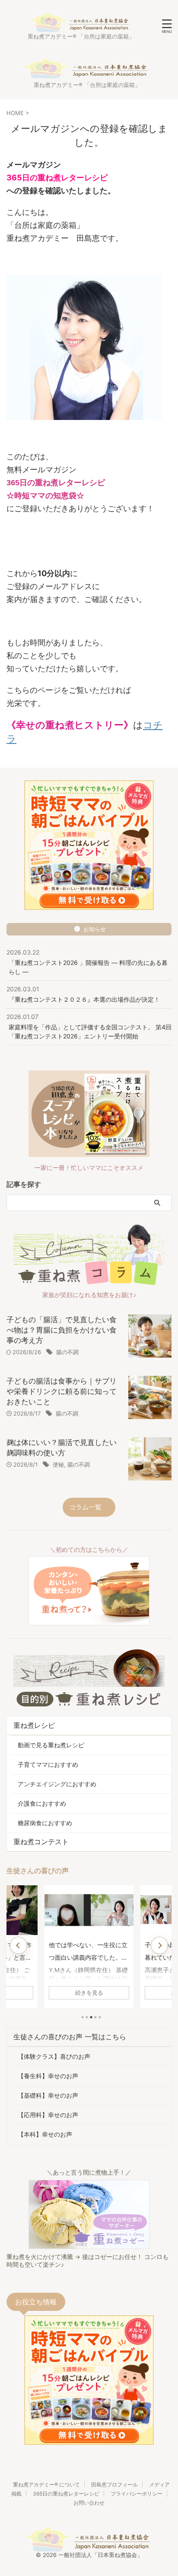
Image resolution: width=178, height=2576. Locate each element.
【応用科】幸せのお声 (48, 2115)
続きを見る (89, 1993)
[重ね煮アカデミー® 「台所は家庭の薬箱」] (81, 26)
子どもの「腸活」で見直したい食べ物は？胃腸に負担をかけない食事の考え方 (62, 1330)
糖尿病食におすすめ (45, 1823)
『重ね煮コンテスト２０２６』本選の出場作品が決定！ (84, 999)
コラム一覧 (85, 1507)
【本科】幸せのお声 (45, 2134)
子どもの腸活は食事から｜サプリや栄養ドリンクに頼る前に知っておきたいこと (62, 1391)
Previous (19, 1945)
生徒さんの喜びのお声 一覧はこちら (70, 2037)
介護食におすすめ (42, 1803)
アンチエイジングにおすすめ (57, 1784)
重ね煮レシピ (34, 1725)
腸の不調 (67, 1352)
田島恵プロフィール (114, 2485)
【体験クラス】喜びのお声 (54, 2056)
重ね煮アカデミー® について (46, 2485)
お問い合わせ (89, 2503)
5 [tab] (100, 2017)
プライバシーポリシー (137, 2494)
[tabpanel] (89, 1947)
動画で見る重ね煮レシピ (51, 1745)
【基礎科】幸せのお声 (48, 2095)
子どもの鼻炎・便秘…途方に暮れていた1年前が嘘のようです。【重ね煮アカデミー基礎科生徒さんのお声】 (88, 1952)
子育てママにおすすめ (48, 1764)
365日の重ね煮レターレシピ (66, 2494)
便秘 (58, 1464)
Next (159, 1945)
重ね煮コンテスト (41, 1842)
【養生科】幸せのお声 (48, 2076)
